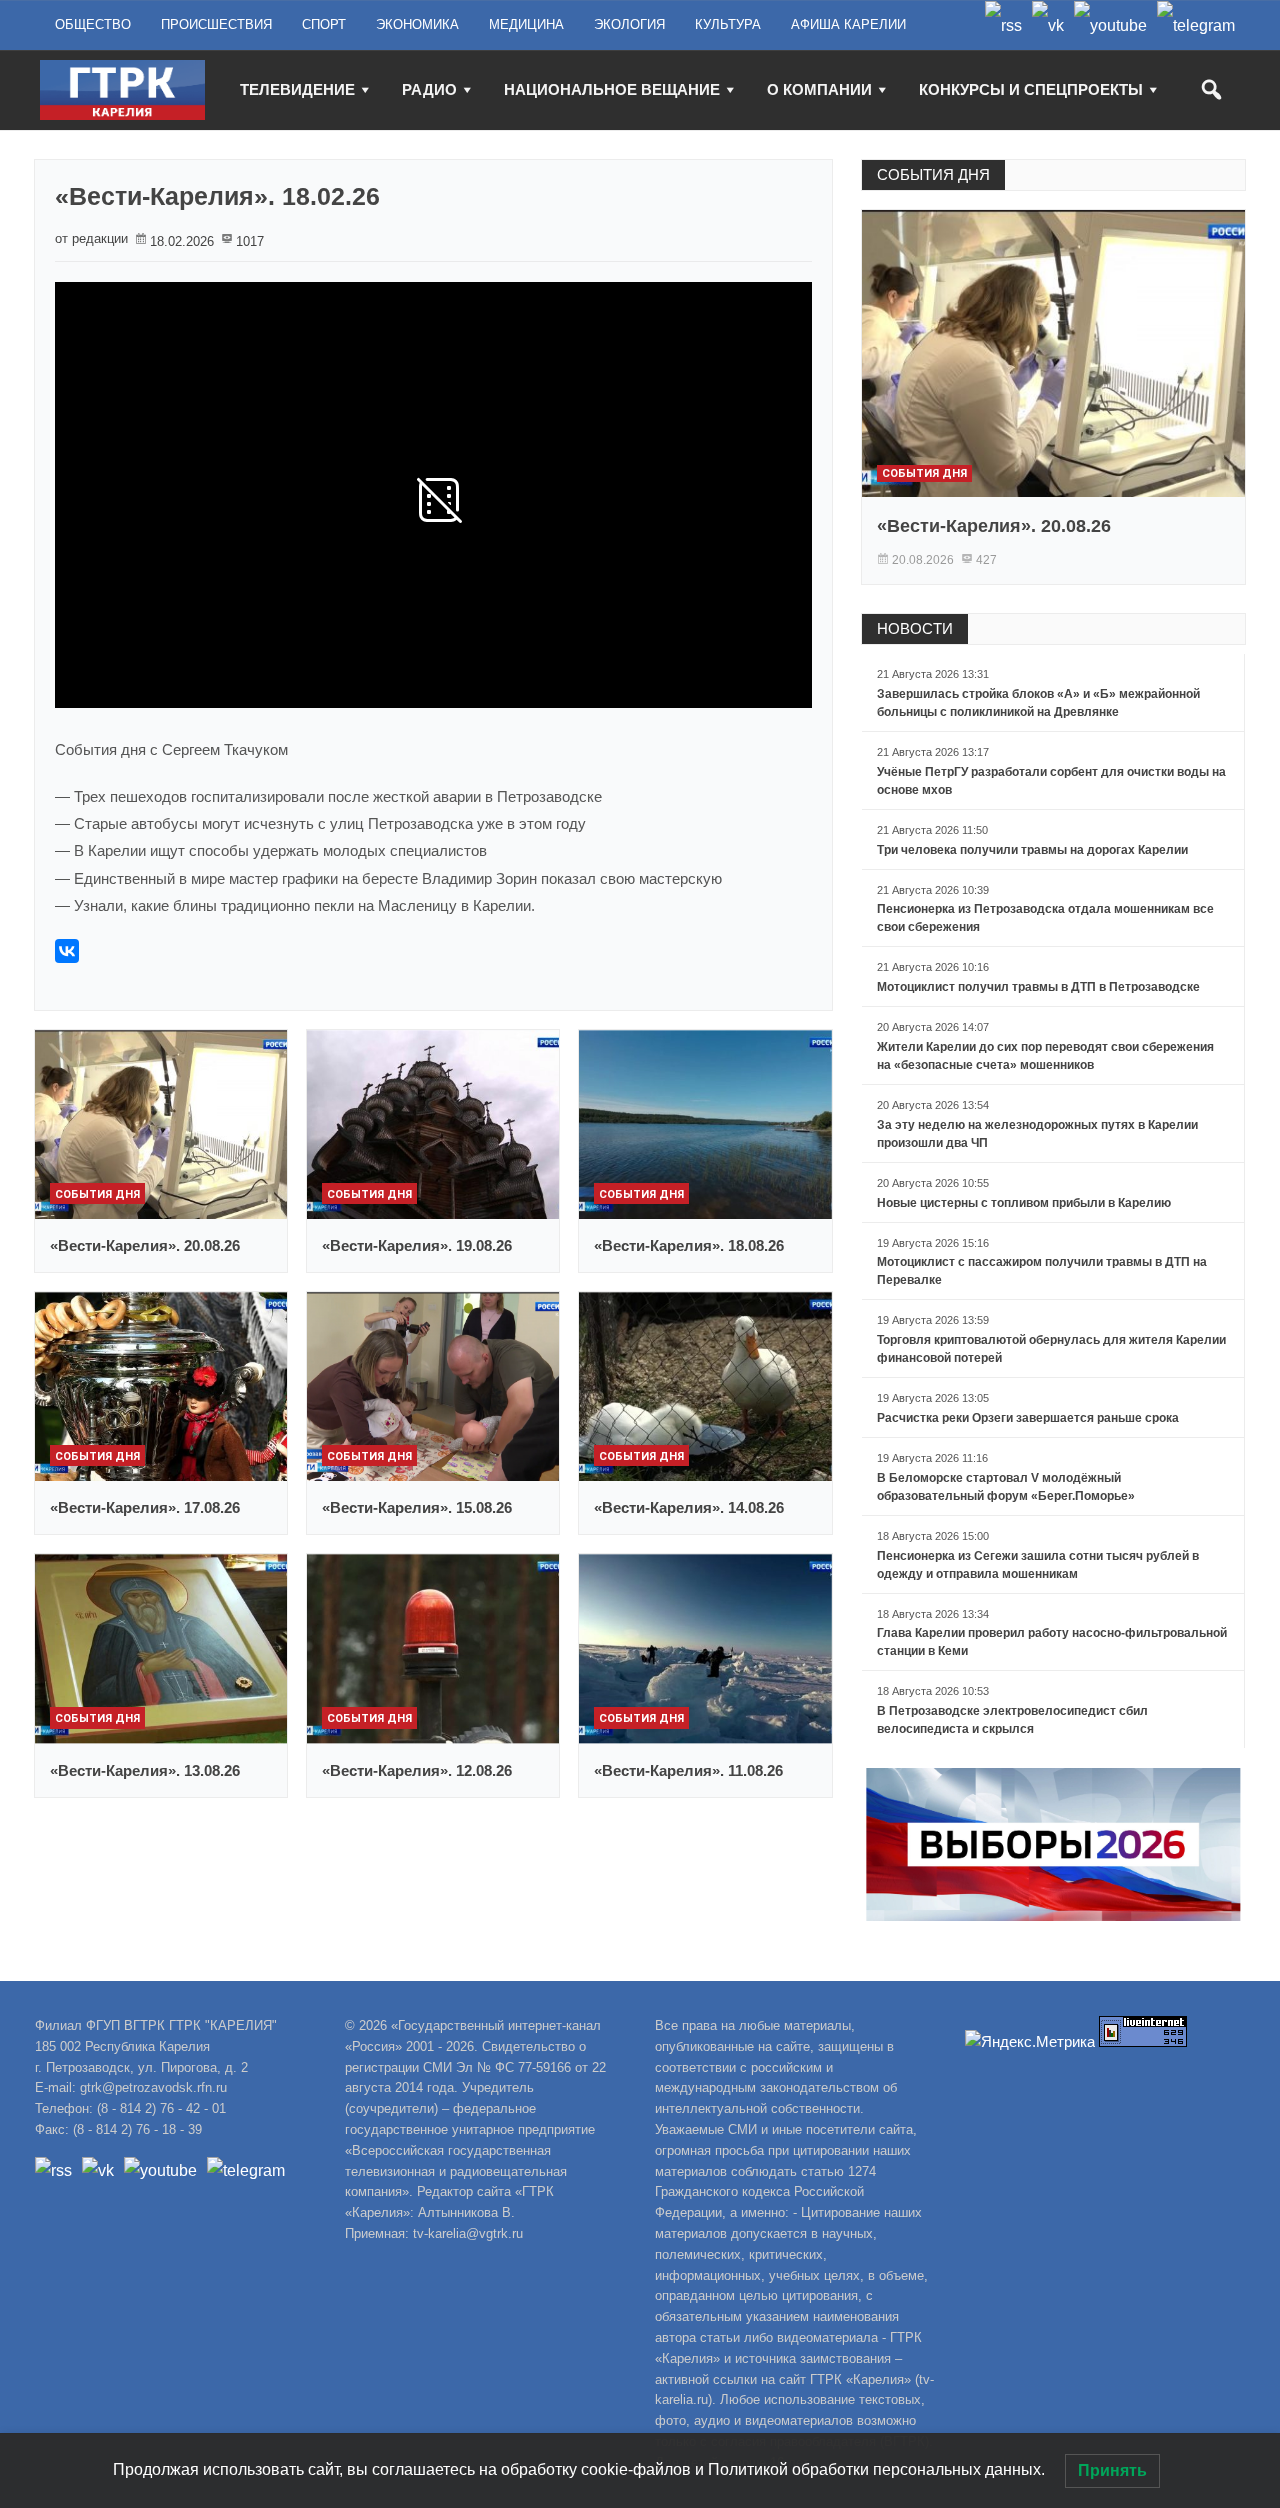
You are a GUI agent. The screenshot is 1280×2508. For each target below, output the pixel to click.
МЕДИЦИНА (526, 24)
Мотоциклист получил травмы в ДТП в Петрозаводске (1038, 987)
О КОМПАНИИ (819, 89)
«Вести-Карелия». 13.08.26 (145, 1770)
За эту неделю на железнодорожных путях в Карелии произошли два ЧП (1037, 1134)
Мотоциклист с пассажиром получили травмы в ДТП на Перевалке (1042, 1271)
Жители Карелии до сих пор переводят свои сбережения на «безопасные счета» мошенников (1045, 1056)
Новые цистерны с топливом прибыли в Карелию (1024, 1203)
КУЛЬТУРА (728, 24)
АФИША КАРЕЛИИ (848, 24)
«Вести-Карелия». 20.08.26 (145, 1245)
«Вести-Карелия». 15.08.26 (417, 1507)
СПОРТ (324, 24)
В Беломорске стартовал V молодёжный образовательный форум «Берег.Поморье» (1006, 1487)
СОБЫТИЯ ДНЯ (933, 174)
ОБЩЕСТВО (93, 24)
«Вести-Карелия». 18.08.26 (689, 1245)
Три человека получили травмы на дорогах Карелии (1032, 850)
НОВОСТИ (915, 628)
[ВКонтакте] (67, 951)
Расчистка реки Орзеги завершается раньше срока (1028, 1418)
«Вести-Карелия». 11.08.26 (688, 1770)
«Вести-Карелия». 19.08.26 (417, 1245)
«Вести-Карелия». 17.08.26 (145, 1507)
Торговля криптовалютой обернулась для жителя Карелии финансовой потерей (1051, 1349)
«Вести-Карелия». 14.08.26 (689, 1507)
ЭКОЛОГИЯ (629, 24)
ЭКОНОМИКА (417, 24)
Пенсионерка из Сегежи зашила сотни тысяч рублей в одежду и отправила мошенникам (1038, 1565)
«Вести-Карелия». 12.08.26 (417, 1770)
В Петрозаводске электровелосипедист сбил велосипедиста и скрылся (1012, 1720)
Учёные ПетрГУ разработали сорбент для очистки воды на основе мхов (1051, 781)
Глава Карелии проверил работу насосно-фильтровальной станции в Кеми (1052, 1642)
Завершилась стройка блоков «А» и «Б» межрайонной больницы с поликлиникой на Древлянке (1038, 703)
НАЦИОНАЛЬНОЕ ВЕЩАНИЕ (612, 89)
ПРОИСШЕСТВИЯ (216, 24)
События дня (97, 1194)
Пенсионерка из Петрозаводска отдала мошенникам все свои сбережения (1045, 918)
